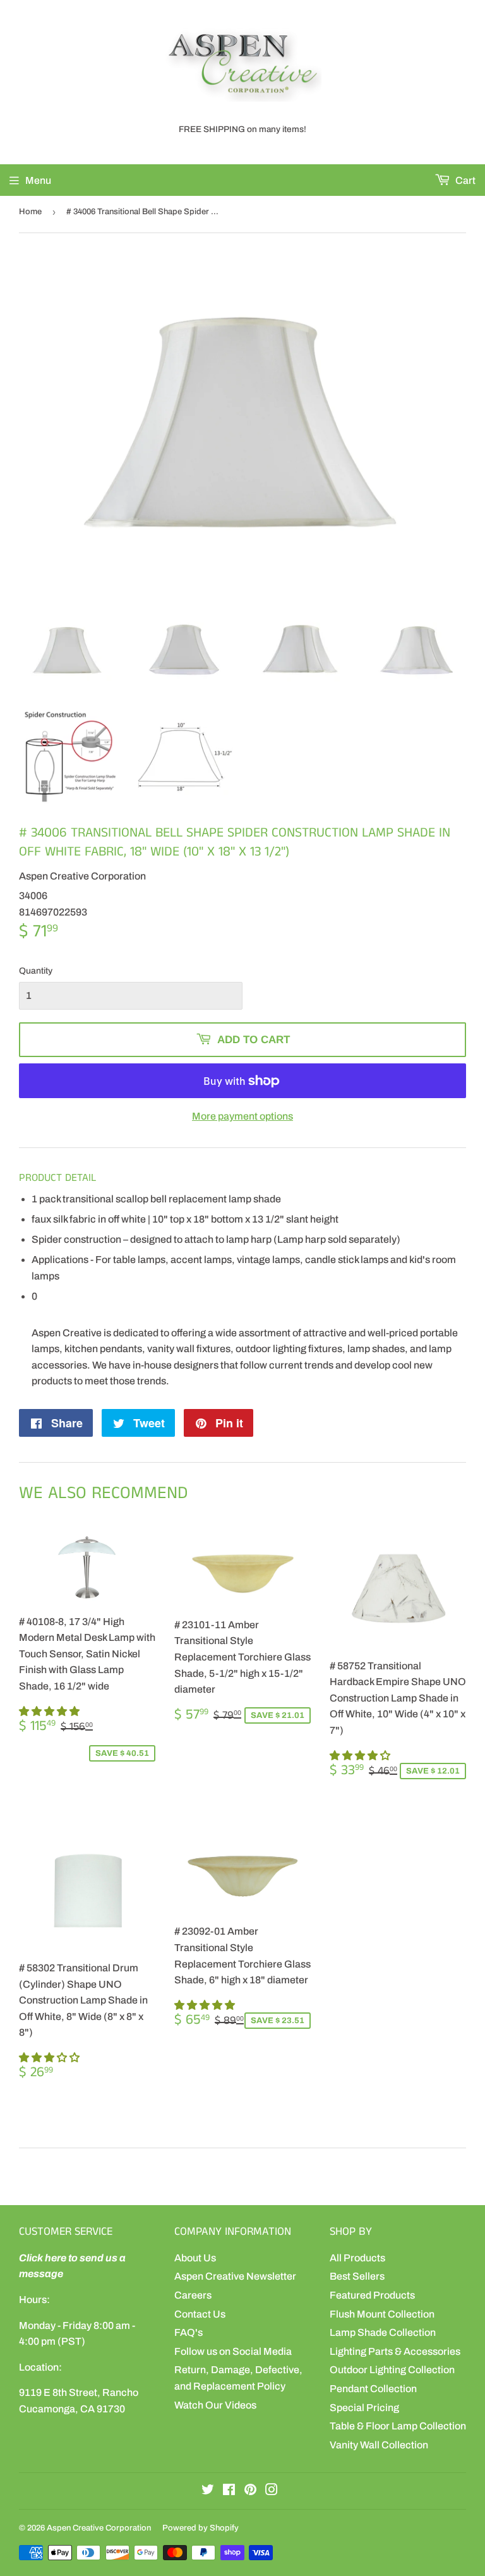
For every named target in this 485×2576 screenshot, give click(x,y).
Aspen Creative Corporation (99, 2528)
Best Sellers (357, 2276)
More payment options (242, 1116)
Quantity (36, 971)
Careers (193, 2295)
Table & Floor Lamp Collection (398, 2426)
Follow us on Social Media (233, 2351)
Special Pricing (364, 2408)
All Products (357, 2258)
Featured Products (372, 2295)
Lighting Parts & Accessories (395, 2351)
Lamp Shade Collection (383, 2332)
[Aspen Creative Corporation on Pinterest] (250, 2491)
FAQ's (189, 2332)
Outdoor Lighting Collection (392, 2370)
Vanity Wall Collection (379, 2445)
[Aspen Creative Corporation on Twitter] (208, 2491)
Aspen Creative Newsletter (235, 2276)
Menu (38, 180)
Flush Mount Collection (382, 2314)
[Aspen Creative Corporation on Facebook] (229, 2491)
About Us (195, 2258)
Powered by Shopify (201, 2528)
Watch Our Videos (215, 2405)
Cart (464, 180)
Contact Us (200, 2314)
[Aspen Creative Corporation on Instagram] (272, 2491)
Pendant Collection (373, 2389)
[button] (50, 1711)
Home (30, 212)
